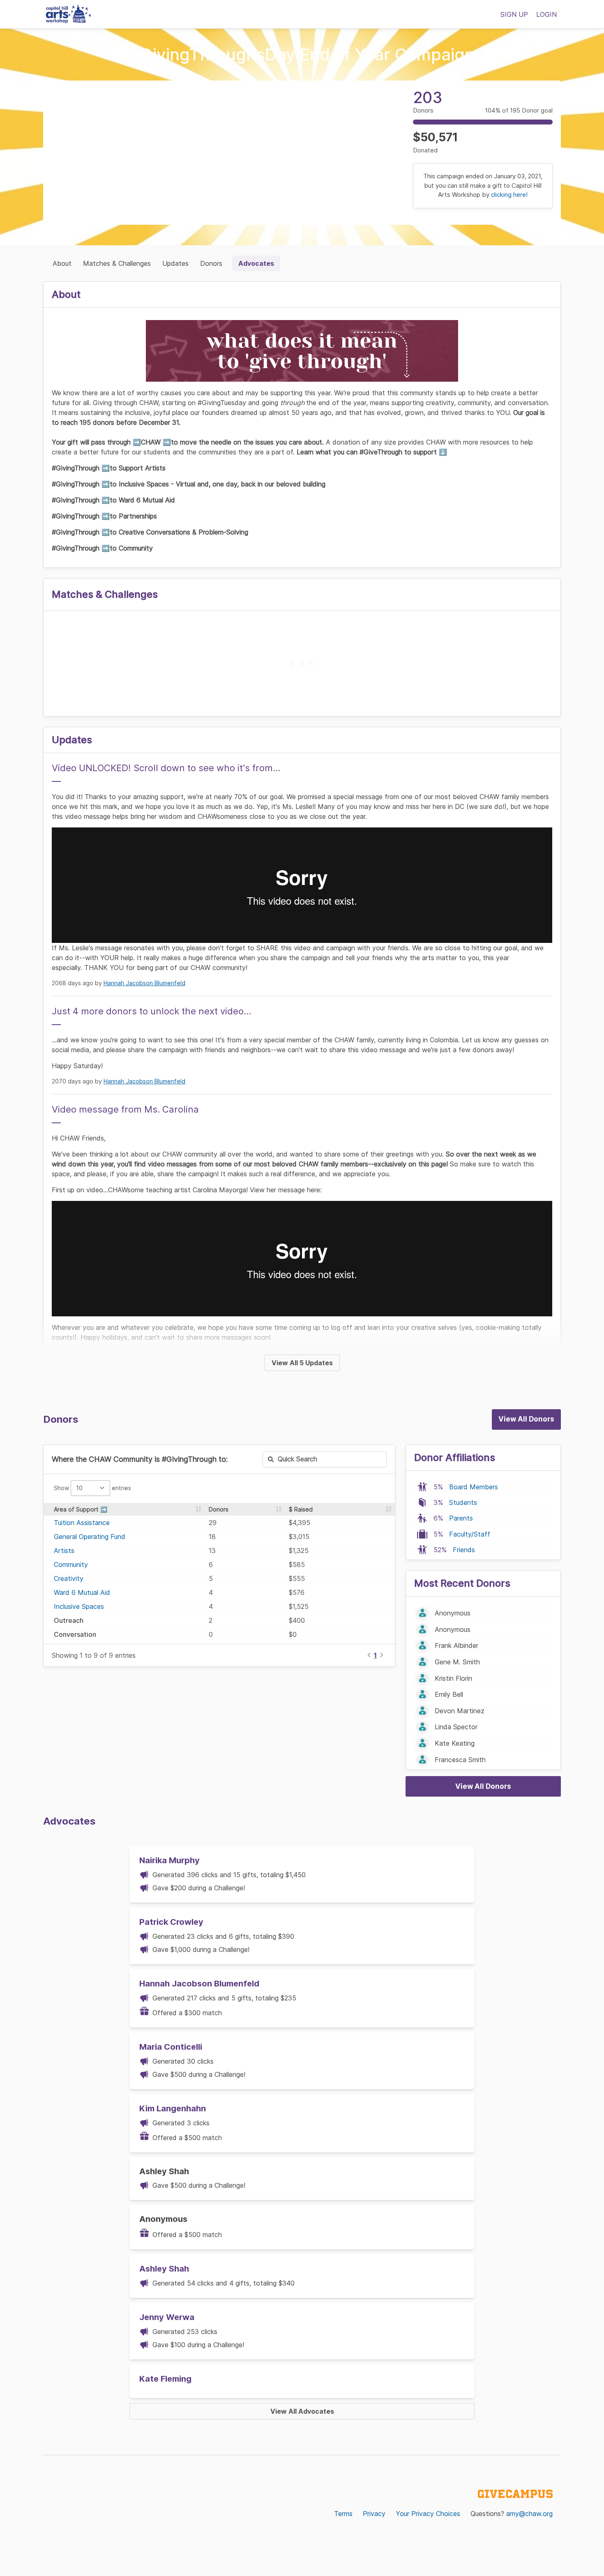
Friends (464, 1550)
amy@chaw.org (529, 2514)
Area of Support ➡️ (81, 1509)
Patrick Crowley (171, 1922)
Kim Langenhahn (173, 2108)
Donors (211, 263)
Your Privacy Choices (428, 2514)
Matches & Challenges (117, 263)
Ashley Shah (164, 2269)
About (62, 263)
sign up (514, 14)
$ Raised (301, 1509)
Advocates (256, 263)
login (546, 14)
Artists (64, 1551)
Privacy (374, 2514)
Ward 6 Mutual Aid (82, 1592)
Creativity (69, 1578)
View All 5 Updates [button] (302, 1363)
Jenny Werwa (167, 2317)
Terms (343, 2514)
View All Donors (526, 1419)
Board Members (474, 1487)
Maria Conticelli (171, 2047)
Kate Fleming (165, 2379)
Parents (461, 1518)
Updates (175, 263)
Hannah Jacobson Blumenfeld (144, 983)
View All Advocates (302, 2411)
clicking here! (509, 195)
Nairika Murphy (169, 1860)
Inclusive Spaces (79, 1606)
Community (71, 1564)
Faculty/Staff (470, 1534)
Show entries (92, 1488)
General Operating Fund (90, 1537)
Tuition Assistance (82, 1523)
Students (463, 1502)
